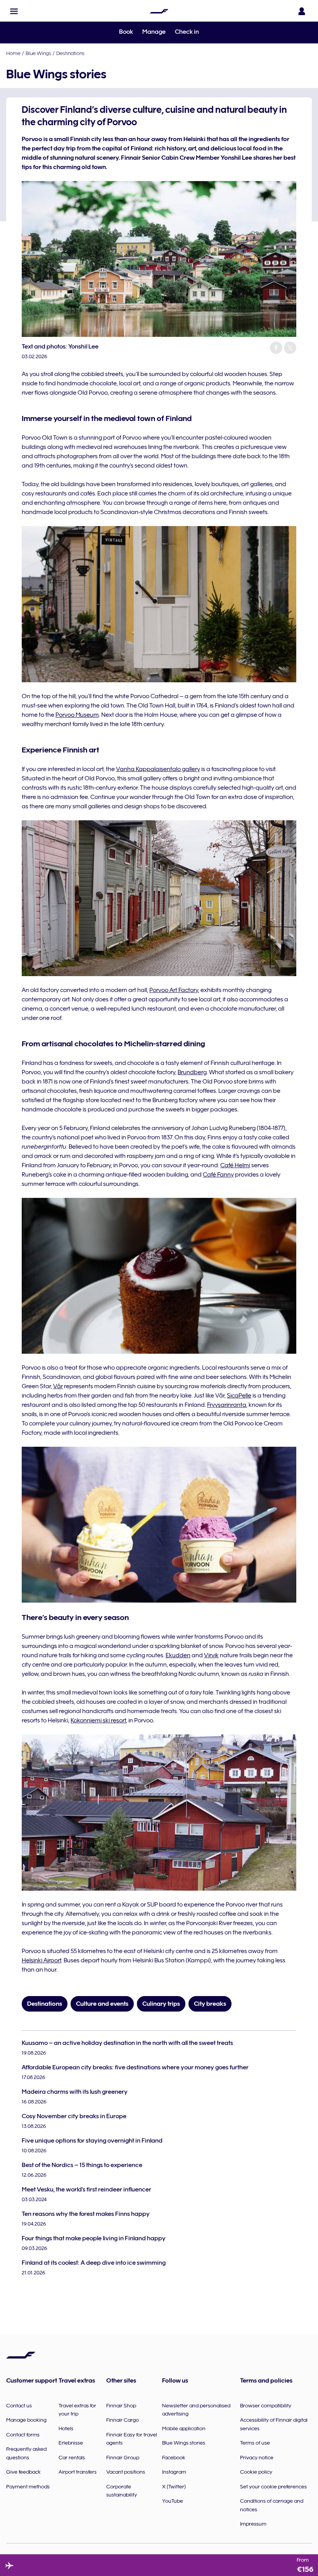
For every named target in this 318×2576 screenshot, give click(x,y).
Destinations (70, 53)
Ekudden (178, 1655)
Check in (187, 32)
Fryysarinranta (227, 1405)
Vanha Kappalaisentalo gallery (158, 769)
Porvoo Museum (77, 715)
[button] (14, 11)
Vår (58, 1386)
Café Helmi (235, 1165)
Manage (154, 32)
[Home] (159, 11)
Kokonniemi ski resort (98, 1720)
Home (13, 53)
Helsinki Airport (41, 1960)
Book (126, 32)
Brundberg (192, 1072)
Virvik (211, 1655)
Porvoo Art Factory (174, 990)
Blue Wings (38, 53)
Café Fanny (218, 1175)
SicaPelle (239, 1396)
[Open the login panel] (302, 11)
